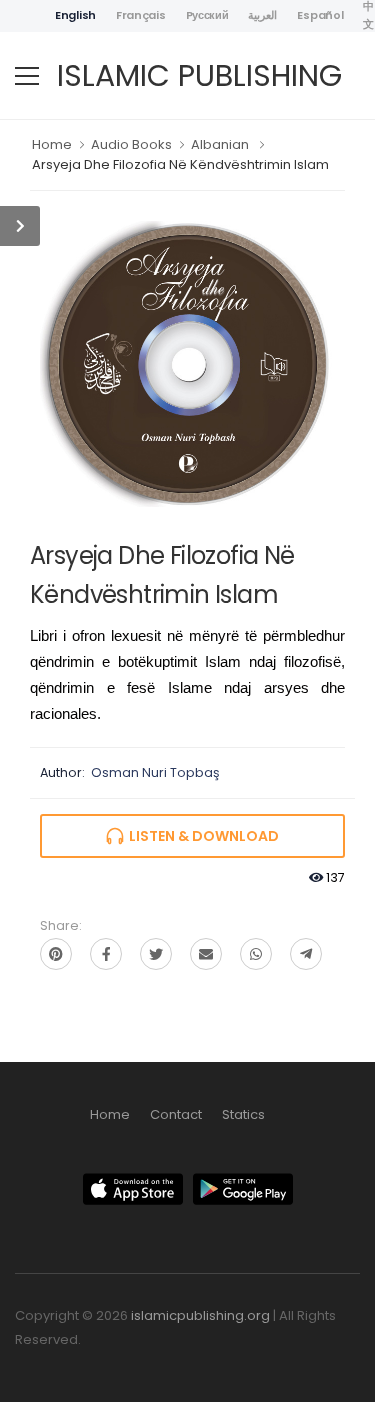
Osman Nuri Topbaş (155, 772)
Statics (243, 1114)
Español (320, 15)
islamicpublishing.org (200, 1315)
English (75, 15)
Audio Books (131, 144)
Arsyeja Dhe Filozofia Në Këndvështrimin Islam (180, 164)
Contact (176, 1114)
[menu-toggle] (27, 76)
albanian (220, 144)
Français (141, 15)
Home (52, 144)
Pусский (207, 15)
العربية (262, 15)
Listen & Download (201, 836)
